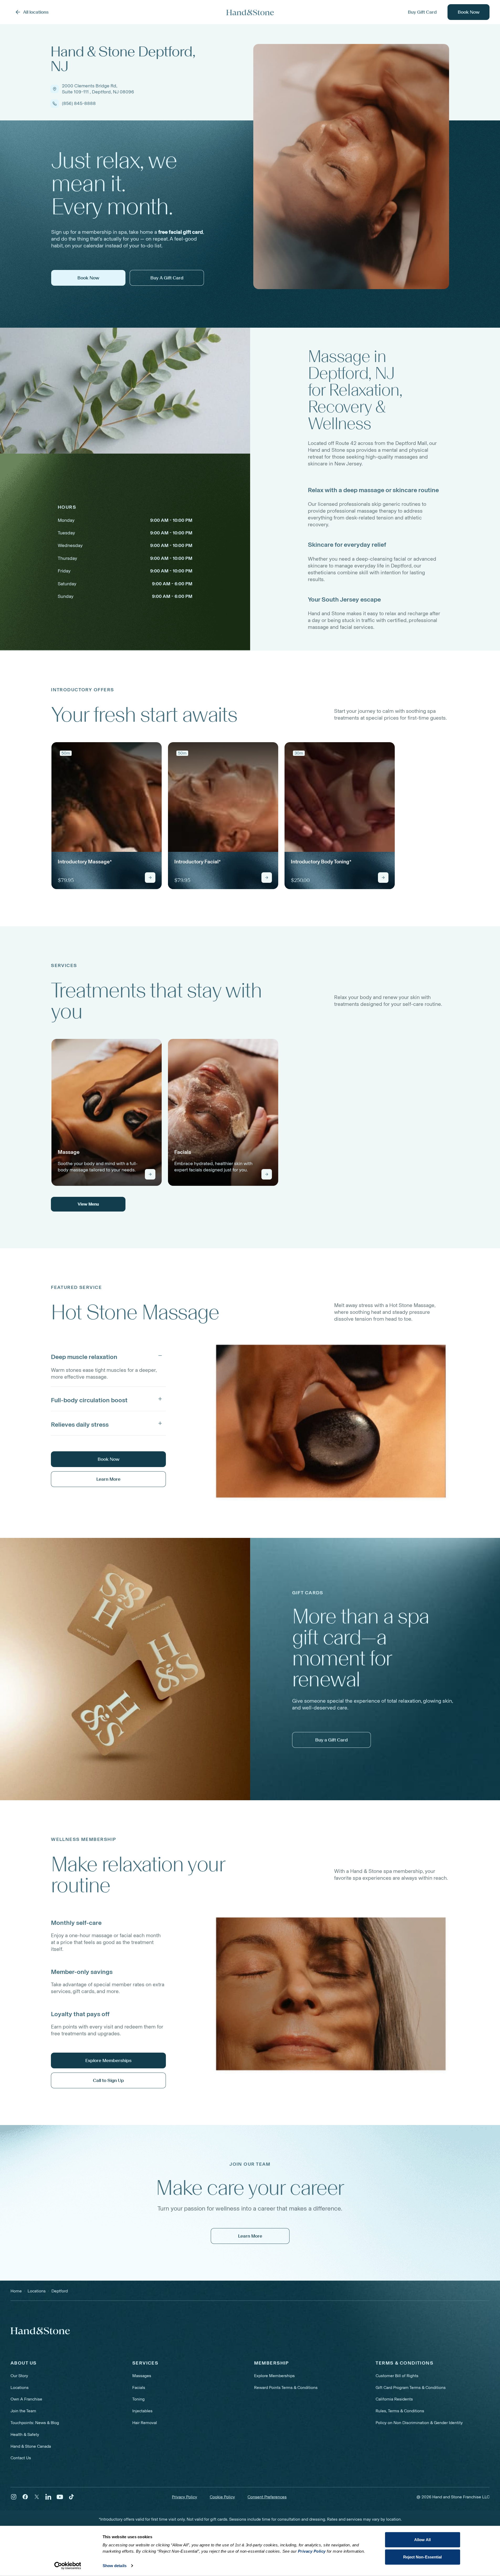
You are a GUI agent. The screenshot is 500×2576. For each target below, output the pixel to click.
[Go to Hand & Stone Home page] (250, 12)
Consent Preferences (267, 2497)
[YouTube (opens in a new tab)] (60, 2497)
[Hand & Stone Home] (40, 2331)
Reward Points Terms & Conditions (286, 2388)
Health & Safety (25, 2434)
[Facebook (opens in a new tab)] (25, 2497)
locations (37, 2291)
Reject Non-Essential (423, 2557)
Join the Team (23, 2411)
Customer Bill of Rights (397, 2376)
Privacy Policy (185, 2497)
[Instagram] (14, 2497)
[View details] (150, 878)
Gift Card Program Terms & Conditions (411, 2388)
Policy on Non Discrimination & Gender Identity (419, 2423)
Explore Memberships (274, 2376)
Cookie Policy (222, 2497)
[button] (108, 1356)
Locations (20, 2388)
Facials (139, 2388)
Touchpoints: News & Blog (35, 2423)
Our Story (19, 2376)
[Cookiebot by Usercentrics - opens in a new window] (68, 2566)
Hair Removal (145, 2423)
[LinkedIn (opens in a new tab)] (48, 2497)
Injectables (142, 2411)
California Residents (394, 2399)
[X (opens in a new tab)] (37, 2497)
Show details (115, 2566)
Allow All (422, 2540)
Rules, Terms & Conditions (400, 2411)
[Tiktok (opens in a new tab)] (71, 2497)
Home (16, 2291)
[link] (107, 816)
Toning (138, 2399)
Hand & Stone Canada (31, 2446)
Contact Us (21, 2458)
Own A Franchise (26, 2399)
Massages (142, 2376)
